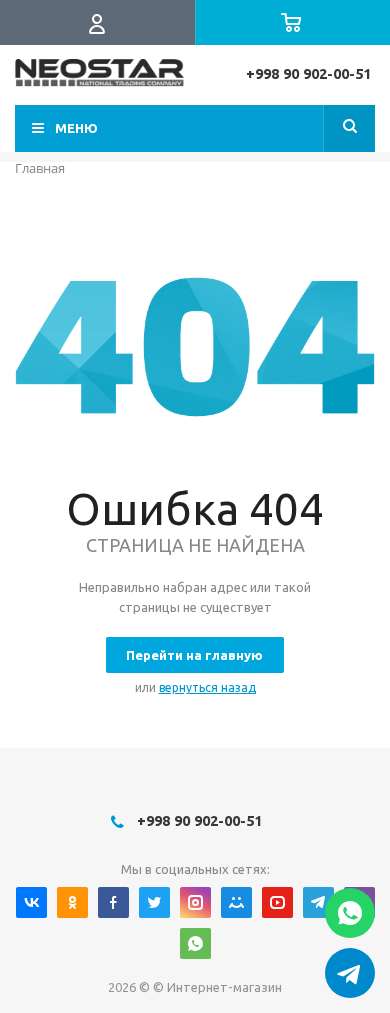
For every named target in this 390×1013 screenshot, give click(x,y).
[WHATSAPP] (195, 943)
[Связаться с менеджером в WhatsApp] (350, 913)
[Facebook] (113, 902)
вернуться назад (207, 687)
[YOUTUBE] (277, 902)
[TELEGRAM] (318, 902)
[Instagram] (195, 902)
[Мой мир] (236, 902)
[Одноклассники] (72, 902)
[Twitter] (154, 902)
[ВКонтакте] (31, 902)
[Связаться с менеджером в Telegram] (350, 973)
